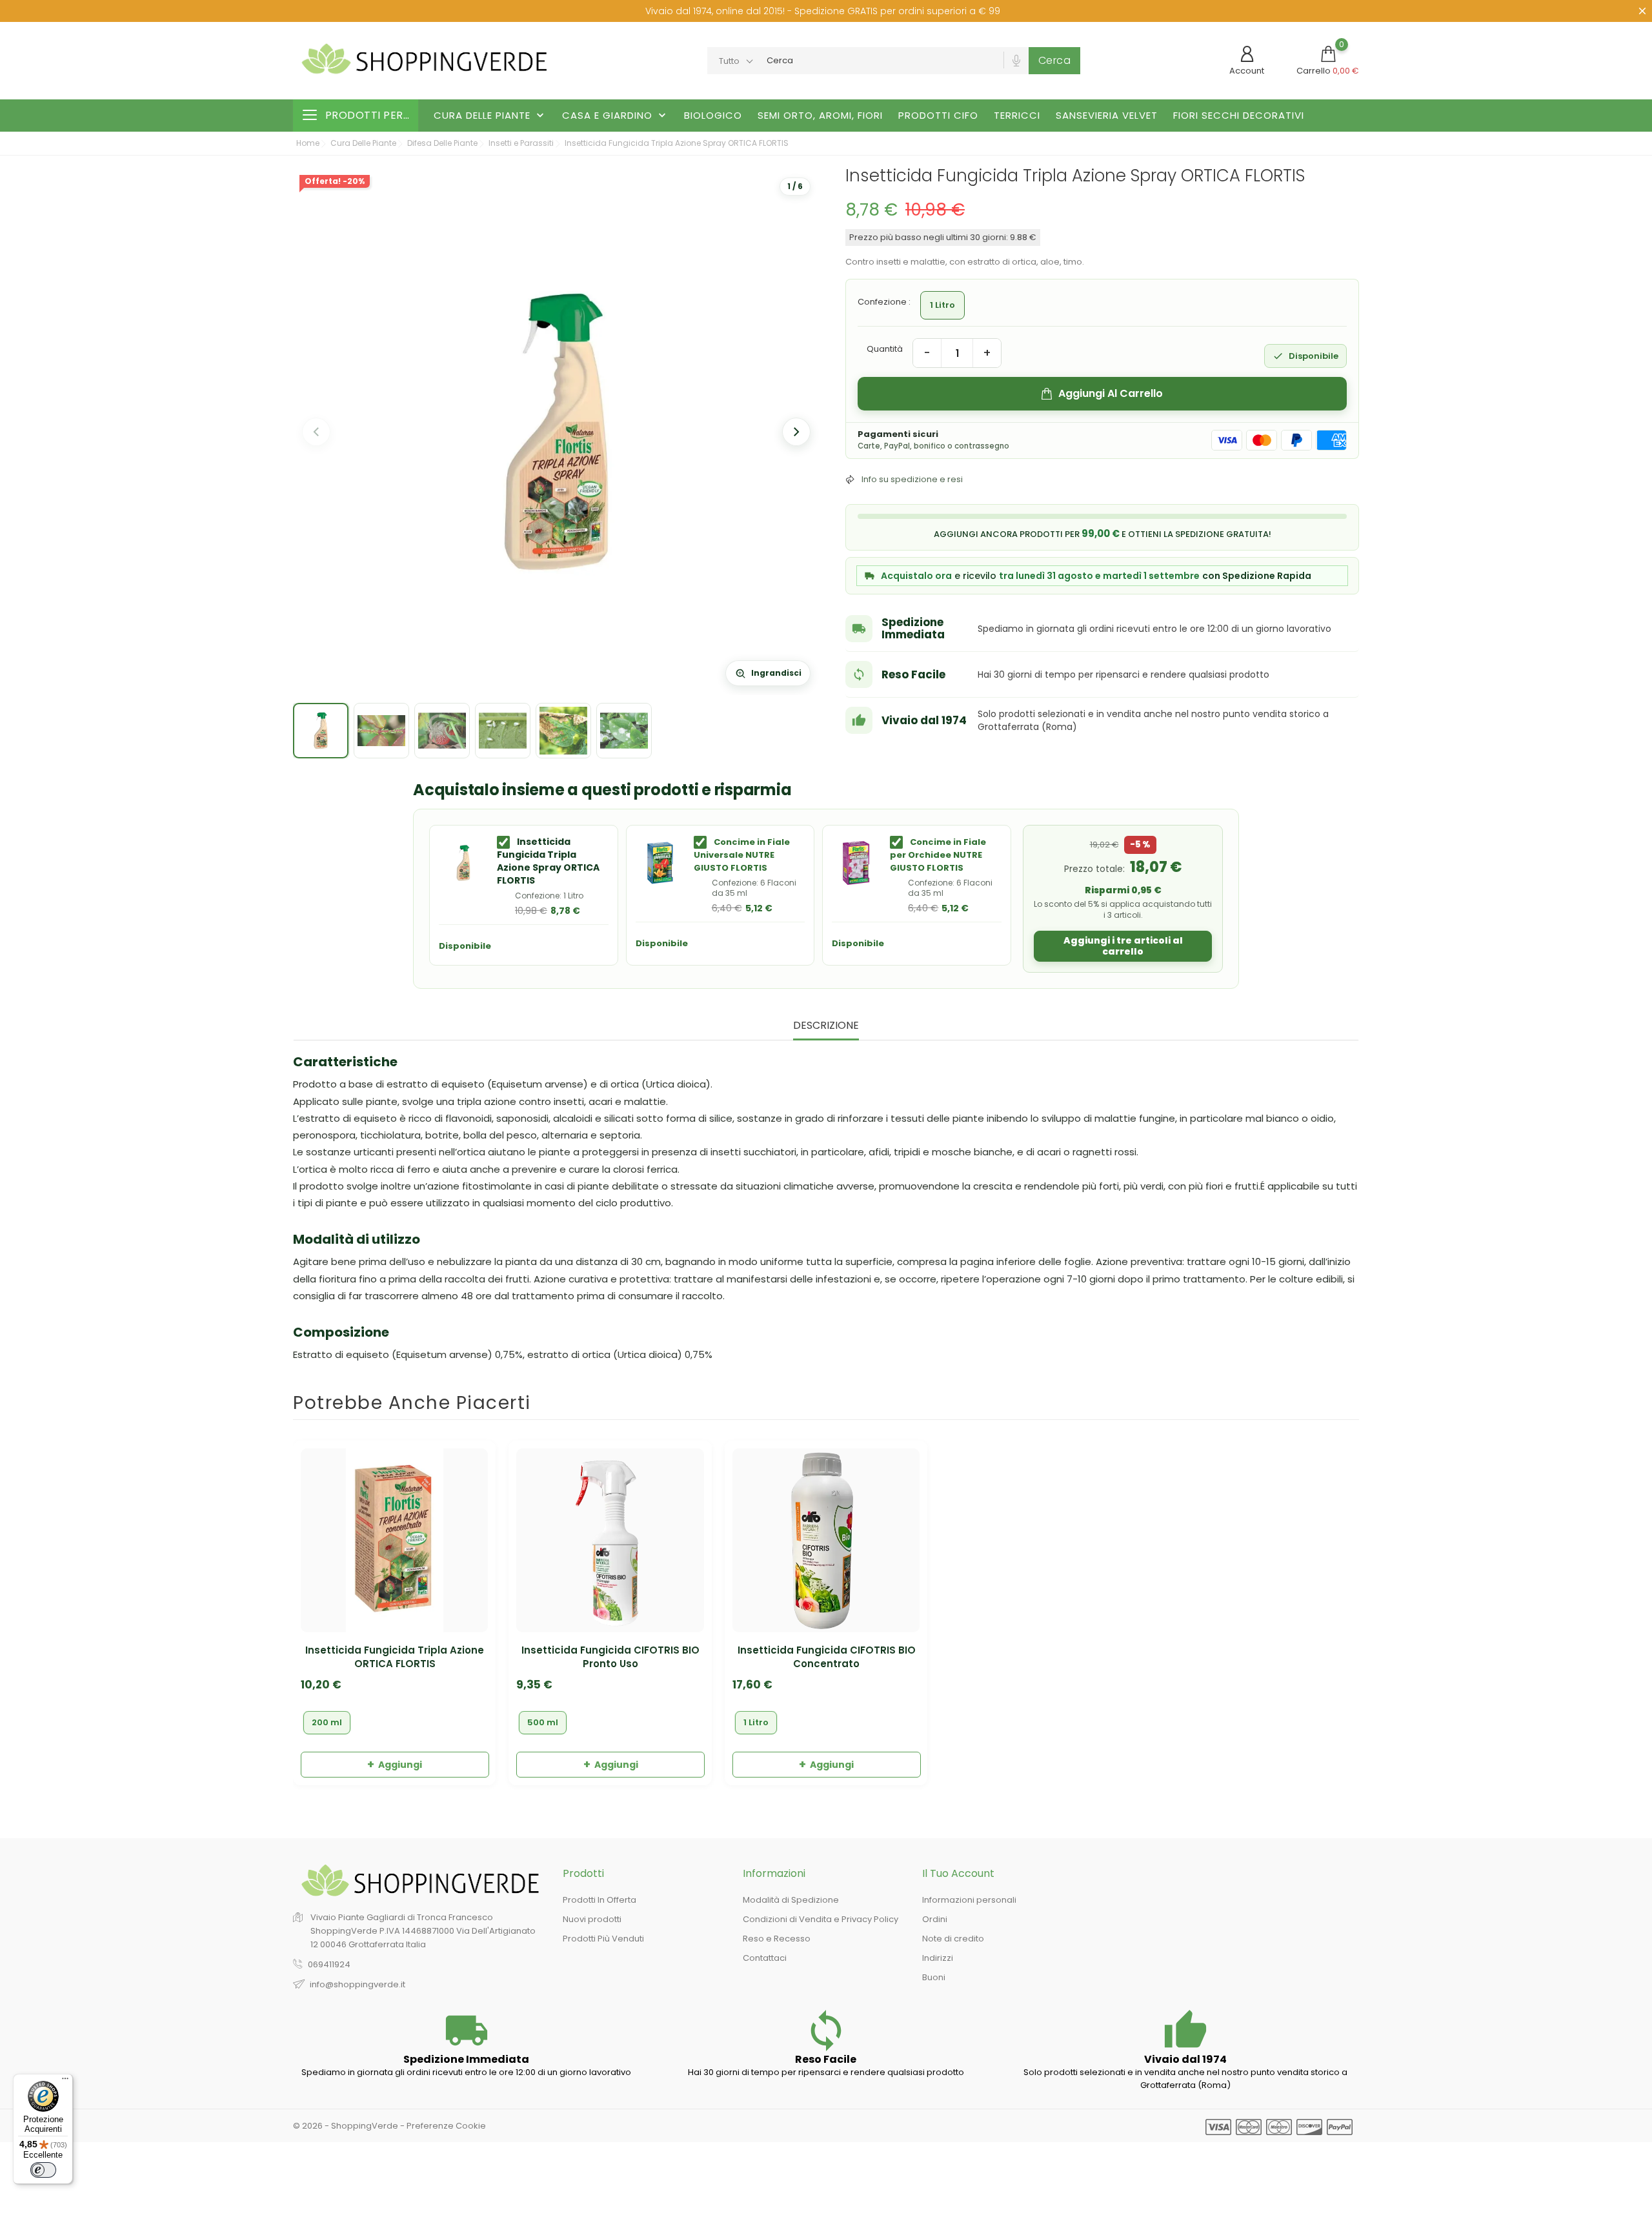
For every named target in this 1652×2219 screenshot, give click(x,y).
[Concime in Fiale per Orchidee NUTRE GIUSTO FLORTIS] (856, 863)
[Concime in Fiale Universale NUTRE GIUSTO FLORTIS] (660, 863)
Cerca (1055, 60)
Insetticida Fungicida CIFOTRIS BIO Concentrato (827, 1657)
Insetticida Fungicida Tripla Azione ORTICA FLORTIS (395, 1657)
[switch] (43, 2170)
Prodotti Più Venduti (603, 1939)
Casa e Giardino (615, 116)
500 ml (543, 1722)
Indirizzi (938, 1958)
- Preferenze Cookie (443, 2126)
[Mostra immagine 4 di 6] (503, 731)
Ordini (935, 1919)
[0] (1328, 54)
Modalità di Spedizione (791, 1900)
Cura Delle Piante (490, 116)
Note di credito (953, 1939)
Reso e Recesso (777, 1939)
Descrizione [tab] (826, 1026)
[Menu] (65, 2082)
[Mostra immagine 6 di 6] (624, 731)
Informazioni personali (969, 1900)
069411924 (329, 1964)
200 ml (327, 1722)
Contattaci (765, 1958)
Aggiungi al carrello (1111, 393)
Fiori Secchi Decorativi (1239, 115)
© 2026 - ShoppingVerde (347, 2126)
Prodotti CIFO (938, 115)
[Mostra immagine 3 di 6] (442, 731)
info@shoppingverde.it (358, 1984)
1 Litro (756, 1722)
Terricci (1017, 115)
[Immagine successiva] (796, 432)
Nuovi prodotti (592, 1919)
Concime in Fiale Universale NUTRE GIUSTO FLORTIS (742, 855)
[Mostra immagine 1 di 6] (321, 731)
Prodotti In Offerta (599, 1900)
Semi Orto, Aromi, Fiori (820, 115)
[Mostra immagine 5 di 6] (563, 731)
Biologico (713, 115)
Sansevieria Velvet (1107, 115)
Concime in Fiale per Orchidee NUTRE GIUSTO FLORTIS (938, 855)
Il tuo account (958, 1873)
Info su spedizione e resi (912, 479)
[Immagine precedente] (316, 432)
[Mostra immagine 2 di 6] (381, 731)
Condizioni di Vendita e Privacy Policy (821, 1919)
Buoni (934, 1977)
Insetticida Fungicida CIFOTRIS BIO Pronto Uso (610, 1657)
